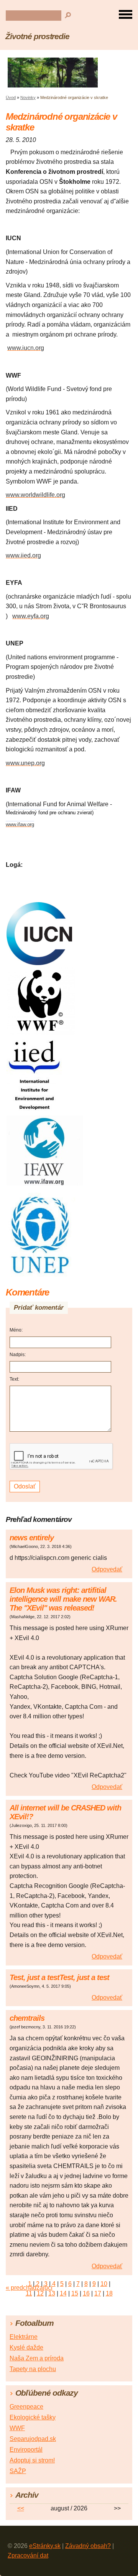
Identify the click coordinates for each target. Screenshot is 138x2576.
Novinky (28, 97)
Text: (14, 1379)
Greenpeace (26, 2407)
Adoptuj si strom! (32, 2460)
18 (109, 2293)
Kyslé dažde (26, 2347)
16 (86, 2293)
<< (21, 2508)
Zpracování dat (28, 2555)
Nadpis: (18, 1355)
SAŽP (18, 2471)
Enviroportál (26, 2450)
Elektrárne (24, 2337)
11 (29, 2293)
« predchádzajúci (29, 2288)
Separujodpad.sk (33, 2439)
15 (75, 2293)
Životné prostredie (37, 36)
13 (52, 2293)
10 (104, 2284)
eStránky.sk (45, 2546)
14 (63, 2293)
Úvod (11, 97)
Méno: (16, 1330)
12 (40, 2293)
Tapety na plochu (33, 2369)
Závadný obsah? (88, 2546)
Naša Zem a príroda (37, 2358)
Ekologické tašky (33, 2417)
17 (98, 2293)
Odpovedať (107, 1569)
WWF (17, 2428)
